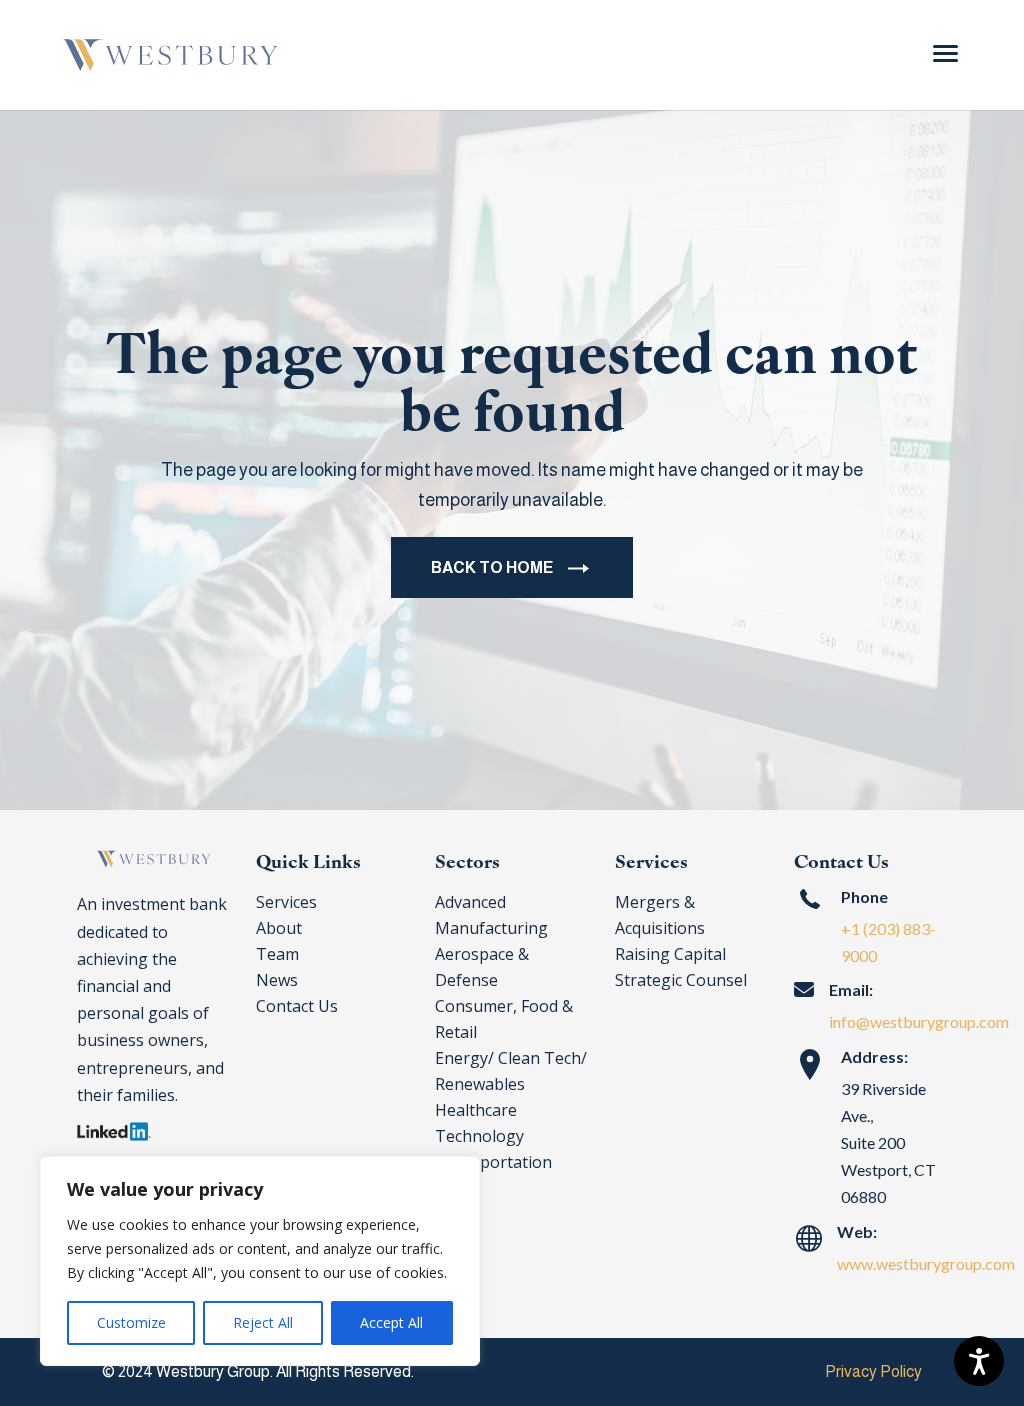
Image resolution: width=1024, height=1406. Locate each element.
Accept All (391, 1322)
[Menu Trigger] (945, 52)
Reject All (263, 1322)
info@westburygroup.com (919, 1021)
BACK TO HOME (492, 567)
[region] (260, 1261)
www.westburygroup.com (926, 1263)
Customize (131, 1322)
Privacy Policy (873, 1371)
